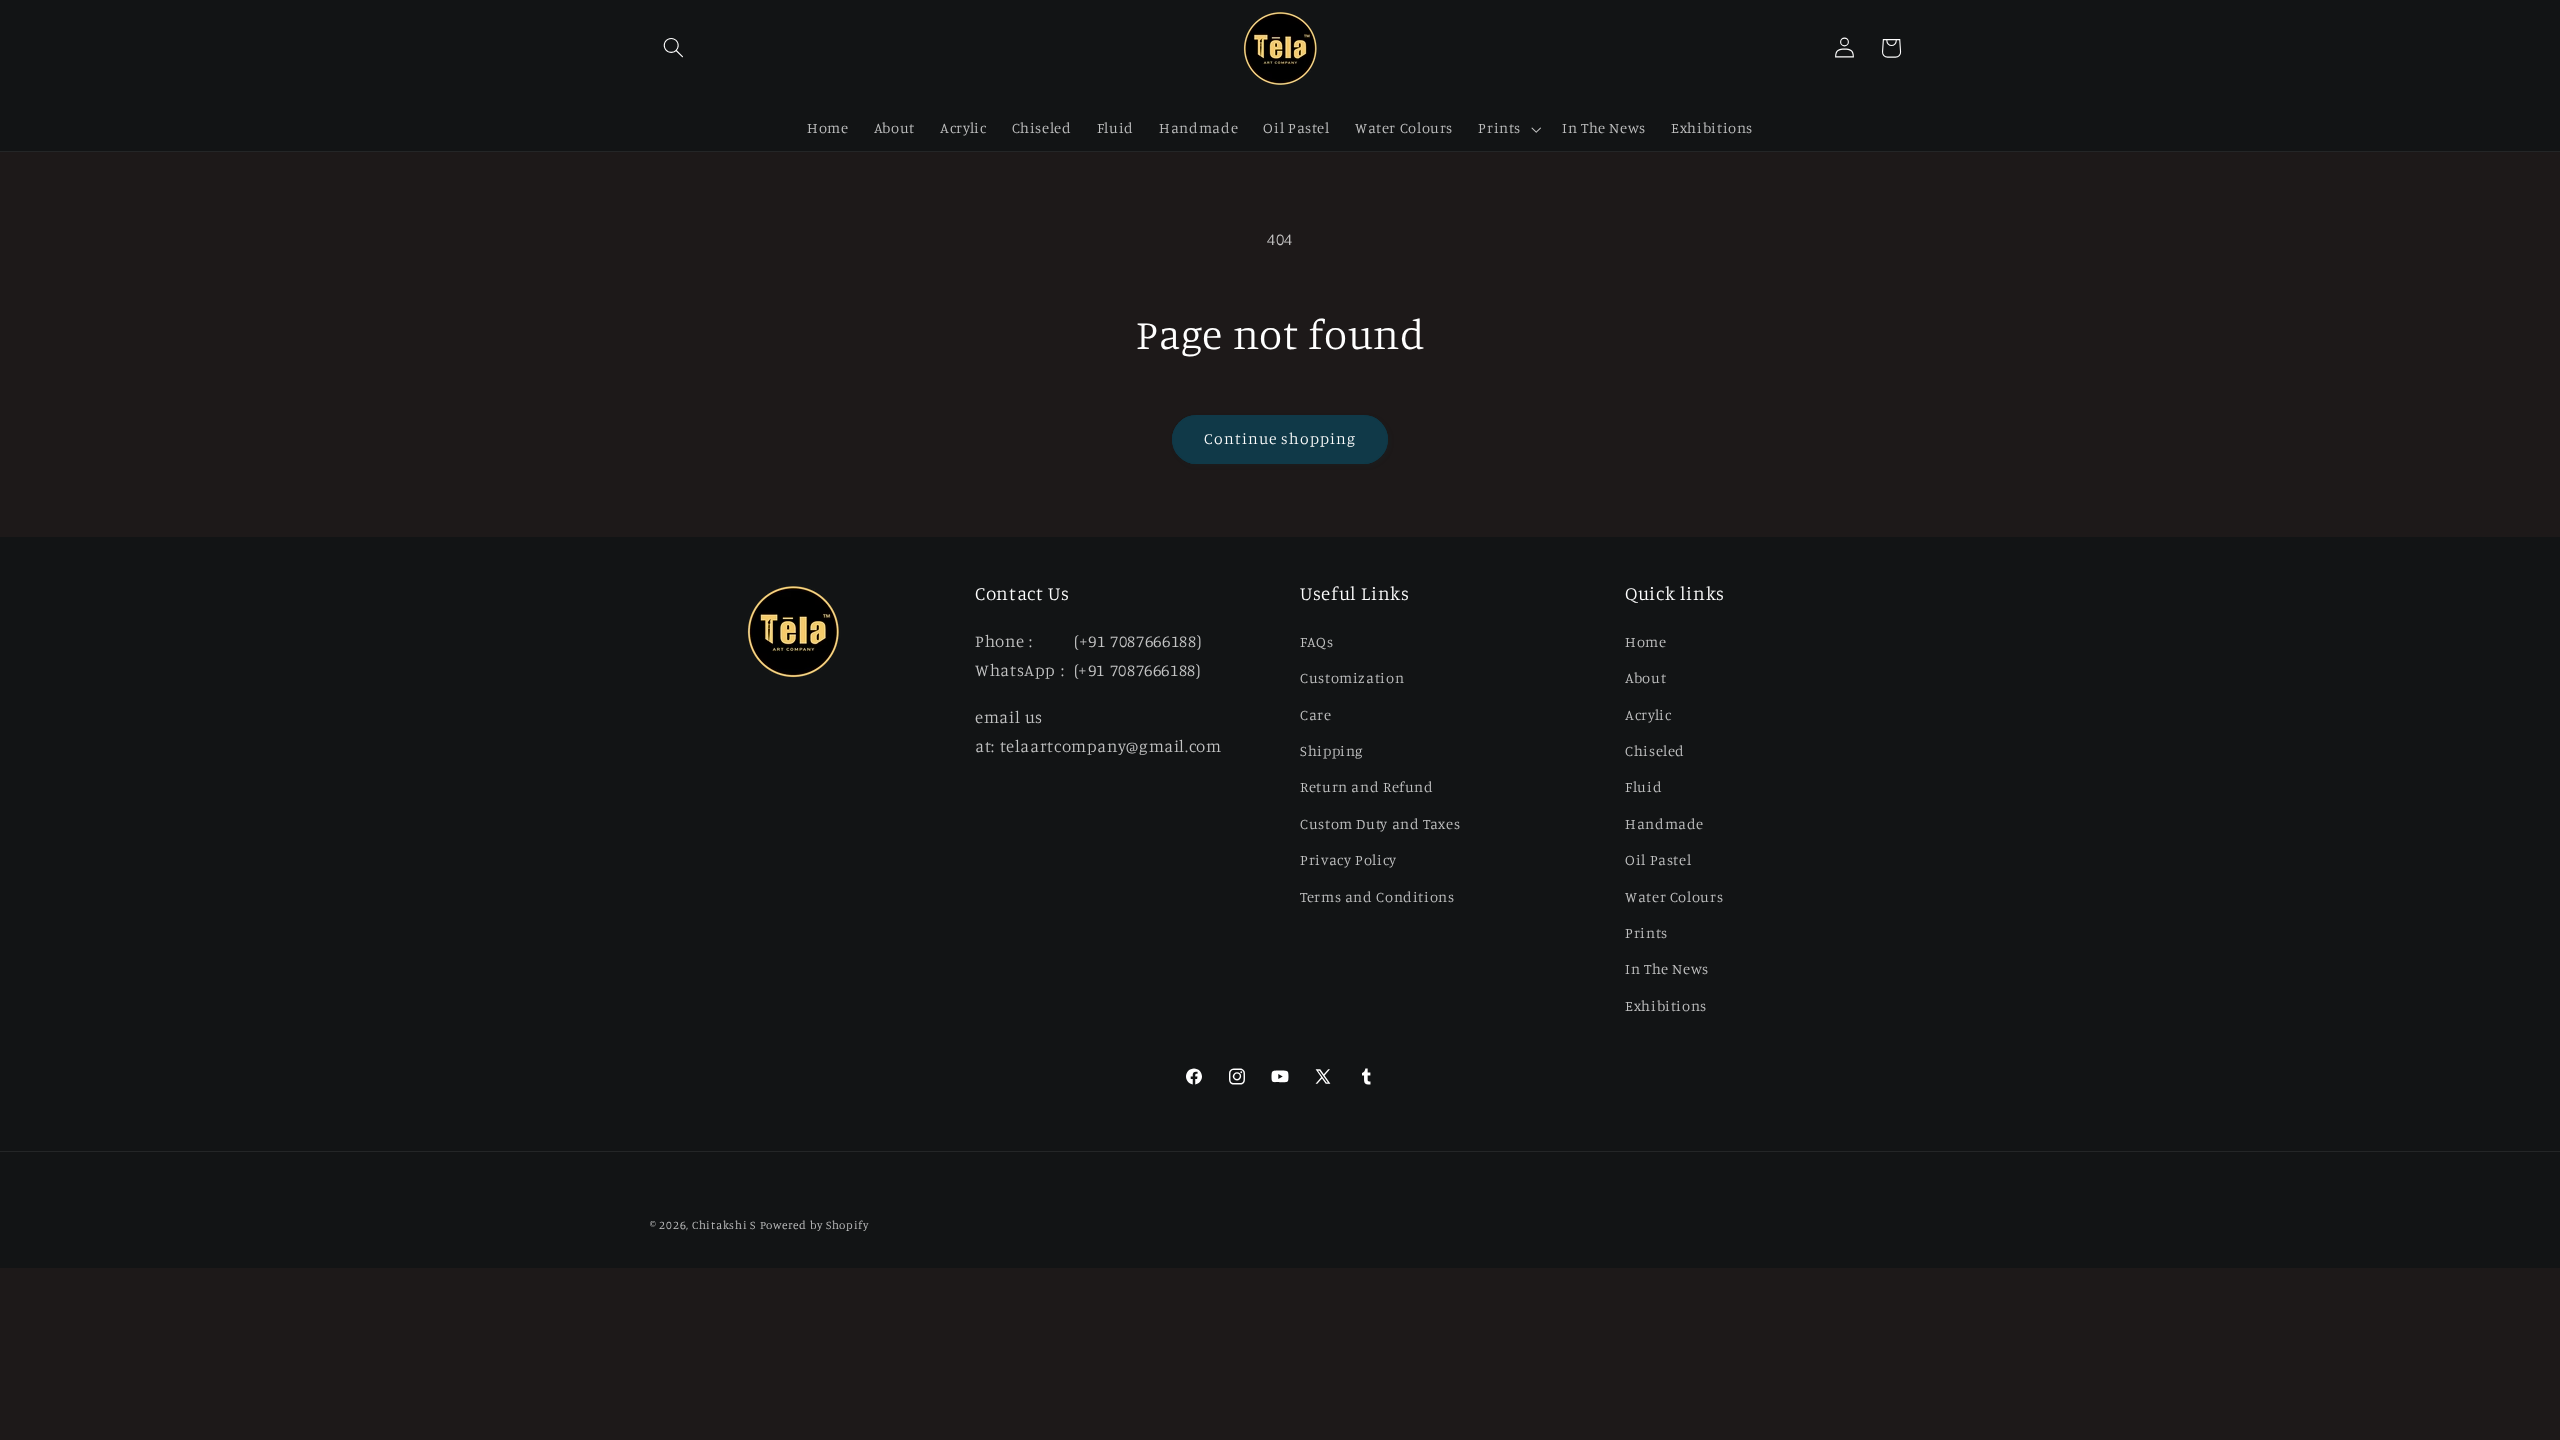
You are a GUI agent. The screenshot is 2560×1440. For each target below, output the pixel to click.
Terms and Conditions (1377, 896)
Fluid (1643, 786)
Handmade (1664, 823)
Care (1316, 714)
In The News (1667, 968)
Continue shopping (1280, 438)
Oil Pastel (1658, 859)
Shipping (1331, 750)
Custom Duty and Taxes (1380, 823)
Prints (1646, 932)
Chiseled (1655, 750)
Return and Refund (1367, 786)
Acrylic (1648, 714)
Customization (1352, 677)
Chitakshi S (724, 1225)
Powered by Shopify (814, 1225)
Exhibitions (1666, 1005)
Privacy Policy (1348, 859)
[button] (673, 48)
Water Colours (1674, 896)
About (1645, 677)
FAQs (1317, 641)
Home (1646, 641)
